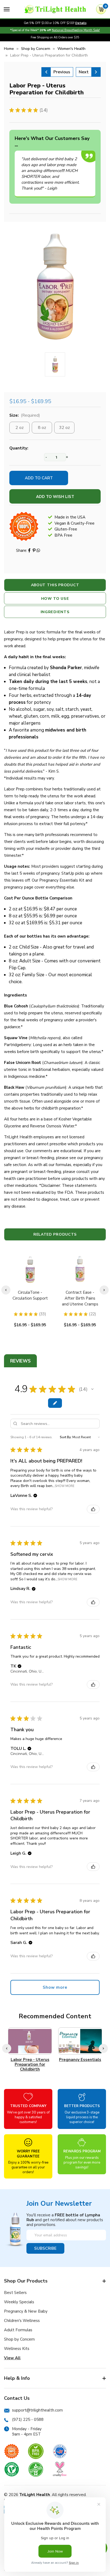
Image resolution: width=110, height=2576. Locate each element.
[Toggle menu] (7, 9)
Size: (25, 415)
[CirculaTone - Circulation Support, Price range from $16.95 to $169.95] (30, 1269)
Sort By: (66, 1437)
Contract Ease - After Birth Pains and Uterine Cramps (80, 1298)
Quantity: (19, 448)
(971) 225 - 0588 (28, 2420)
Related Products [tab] (55, 1234)
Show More (65, 1486)
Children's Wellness (22, 2321)
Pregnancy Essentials (80, 2060)
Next (84, 72)
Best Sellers (15, 2293)
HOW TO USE (55, 599)
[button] (92, 1389)
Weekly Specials (19, 2302)
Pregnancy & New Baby (26, 2311)
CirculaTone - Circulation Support (30, 1295)
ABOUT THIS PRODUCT (55, 585)
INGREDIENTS (55, 612)
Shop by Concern (19, 2339)
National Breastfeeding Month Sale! (76, 30)
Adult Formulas (18, 2330)
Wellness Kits (17, 2349)
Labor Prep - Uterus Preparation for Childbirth (30, 2064)
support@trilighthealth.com (37, 2410)
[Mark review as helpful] (93, 1509)
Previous (62, 72)
